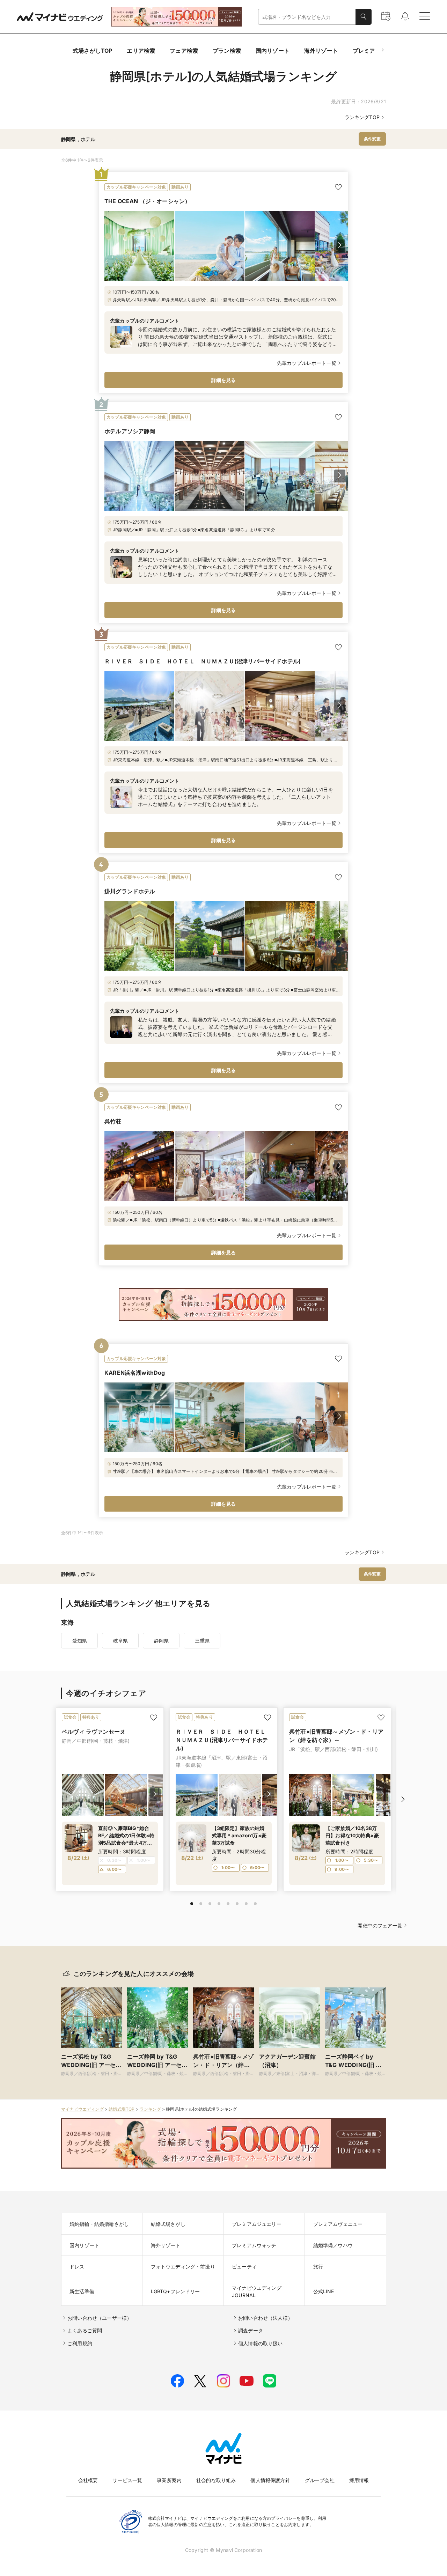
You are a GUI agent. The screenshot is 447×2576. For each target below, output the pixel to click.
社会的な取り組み (216, 2480)
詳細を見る (224, 380)
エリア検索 (141, 51)
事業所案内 (169, 2480)
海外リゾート (321, 51)
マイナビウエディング (82, 2109)
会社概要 (88, 2480)
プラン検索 (227, 51)
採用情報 (359, 2480)
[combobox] (307, 17)
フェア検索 (184, 51)
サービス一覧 (127, 2480)
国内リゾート (273, 51)
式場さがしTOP (92, 51)
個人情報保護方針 (270, 2480)
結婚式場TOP (122, 2109)
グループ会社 (320, 2480)
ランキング (150, 2109)
